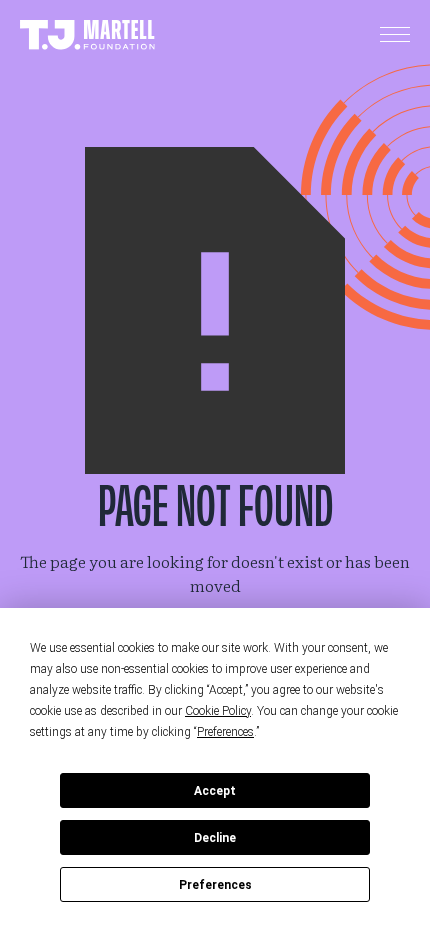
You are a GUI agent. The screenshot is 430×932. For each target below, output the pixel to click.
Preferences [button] (225, 732)
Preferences (215, 885)
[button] (395, 35)
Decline (215, 838)
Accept (215, 791)
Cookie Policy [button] (218, 711)
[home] (87, 35)
